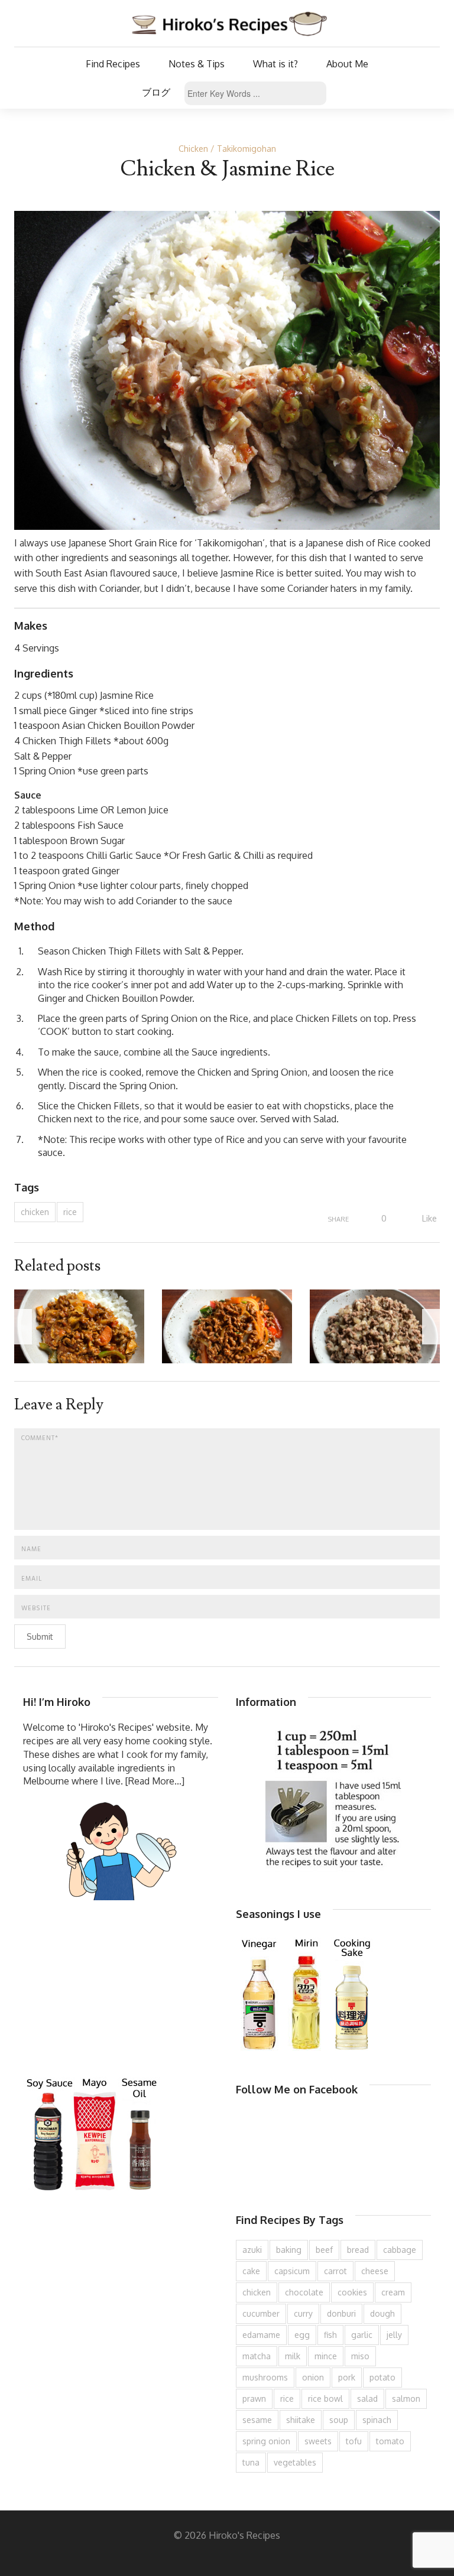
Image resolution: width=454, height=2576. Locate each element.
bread (358, 2250)
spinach (377, 2420)
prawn (254, 2398)
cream (393, 2292)
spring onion (266, 2441)
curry (303, 2313)
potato (382, 2377)
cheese (375, 2271)
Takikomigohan (247, 149)
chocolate (304, 2292)
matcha (257, 2356)
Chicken (193, 149)
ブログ (156, 92)
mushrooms (265, 2377)
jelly (394, 2335)
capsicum (292, 2271)
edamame (261, 2335)
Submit (40, 1637)
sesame (257, 2420)
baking (289, 2250)
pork (347, 2377)
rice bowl (325, 2398)
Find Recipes (113, 64)
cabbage (400, 2250)
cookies (352, 2292)
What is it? (275, 64)
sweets (318, 2441)
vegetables (295, 2462)
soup (339, 2420)
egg (302, 2335)
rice (70, 1212)
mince (326, 2356)
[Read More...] (155, 1781)
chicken (35, 1212)
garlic (362, 2335)
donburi (341, 2313)
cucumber (261, 2313)
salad (367, 2398)
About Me (347, 64)
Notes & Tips (197, 64)
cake (251, 2271)
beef (324, 2250)
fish (330, 2335)
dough (382, 2313)
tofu (354, 2441)
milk (293, 2356)
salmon (406, 2398)
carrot (335, 2271)
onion (313, 2377)
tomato (390, 2441)
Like (428, 1218)
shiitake (301, 2420)
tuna (251, 2462)
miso (360, 2356)
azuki (252, 2250)
